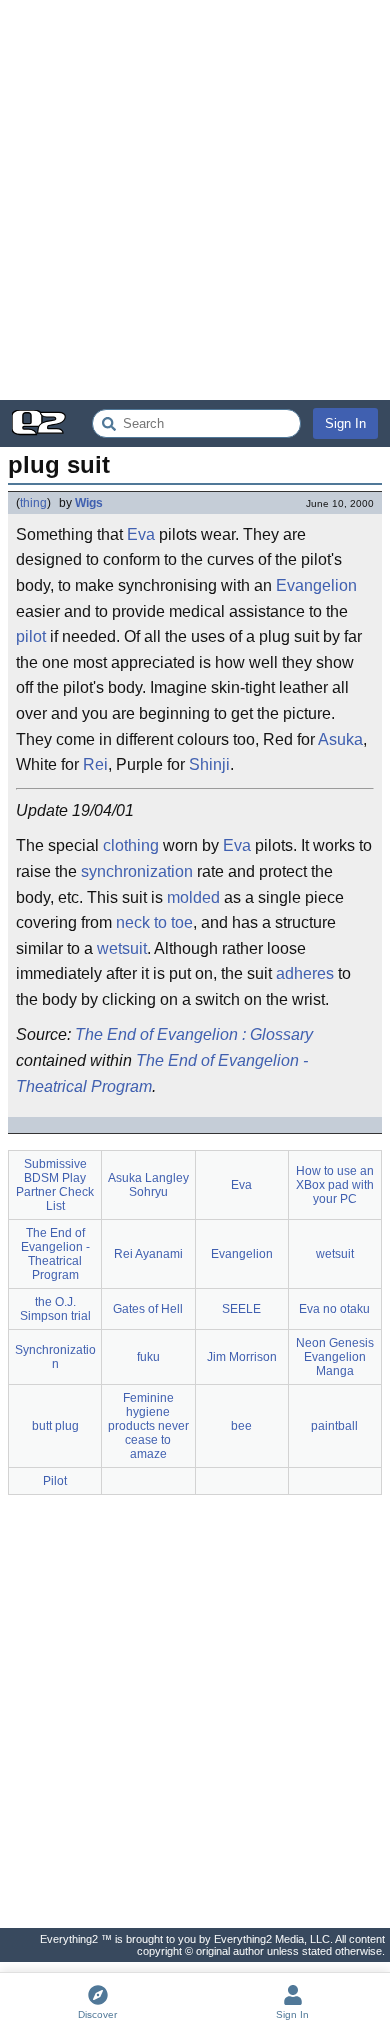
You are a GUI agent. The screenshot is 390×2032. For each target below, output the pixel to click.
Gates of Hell (148, 1309)
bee (241, 1426)
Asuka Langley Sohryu (148, 1185)
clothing (131, 845)
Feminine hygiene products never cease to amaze (148, 1426)
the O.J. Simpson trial (55, 1309)
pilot (31, 636)
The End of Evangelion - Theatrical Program (162, 1073)
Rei (95, 764)
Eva (141, 534)
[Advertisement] (195, 200)
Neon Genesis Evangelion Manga (335, 1357)
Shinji (209, 764)
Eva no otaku (334, 1309)
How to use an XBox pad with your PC (335, 1185)
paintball (334, 1426)
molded (193, 897)
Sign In (345, 423)
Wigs (89, 503)
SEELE (241, 1309)
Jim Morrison (242, 1357)
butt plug (55, 1426)
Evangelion (316, 585)
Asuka (340, 739)
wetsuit (122, 948)
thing (33, 503)
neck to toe (154, 922)
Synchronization (55, 1357)
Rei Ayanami (148, 1254)
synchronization (137, 871)
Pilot (55, 1481)
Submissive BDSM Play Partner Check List (55, 1185)
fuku (148, 1357)
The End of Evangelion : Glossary (194, 1034)
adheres (305, 973)
